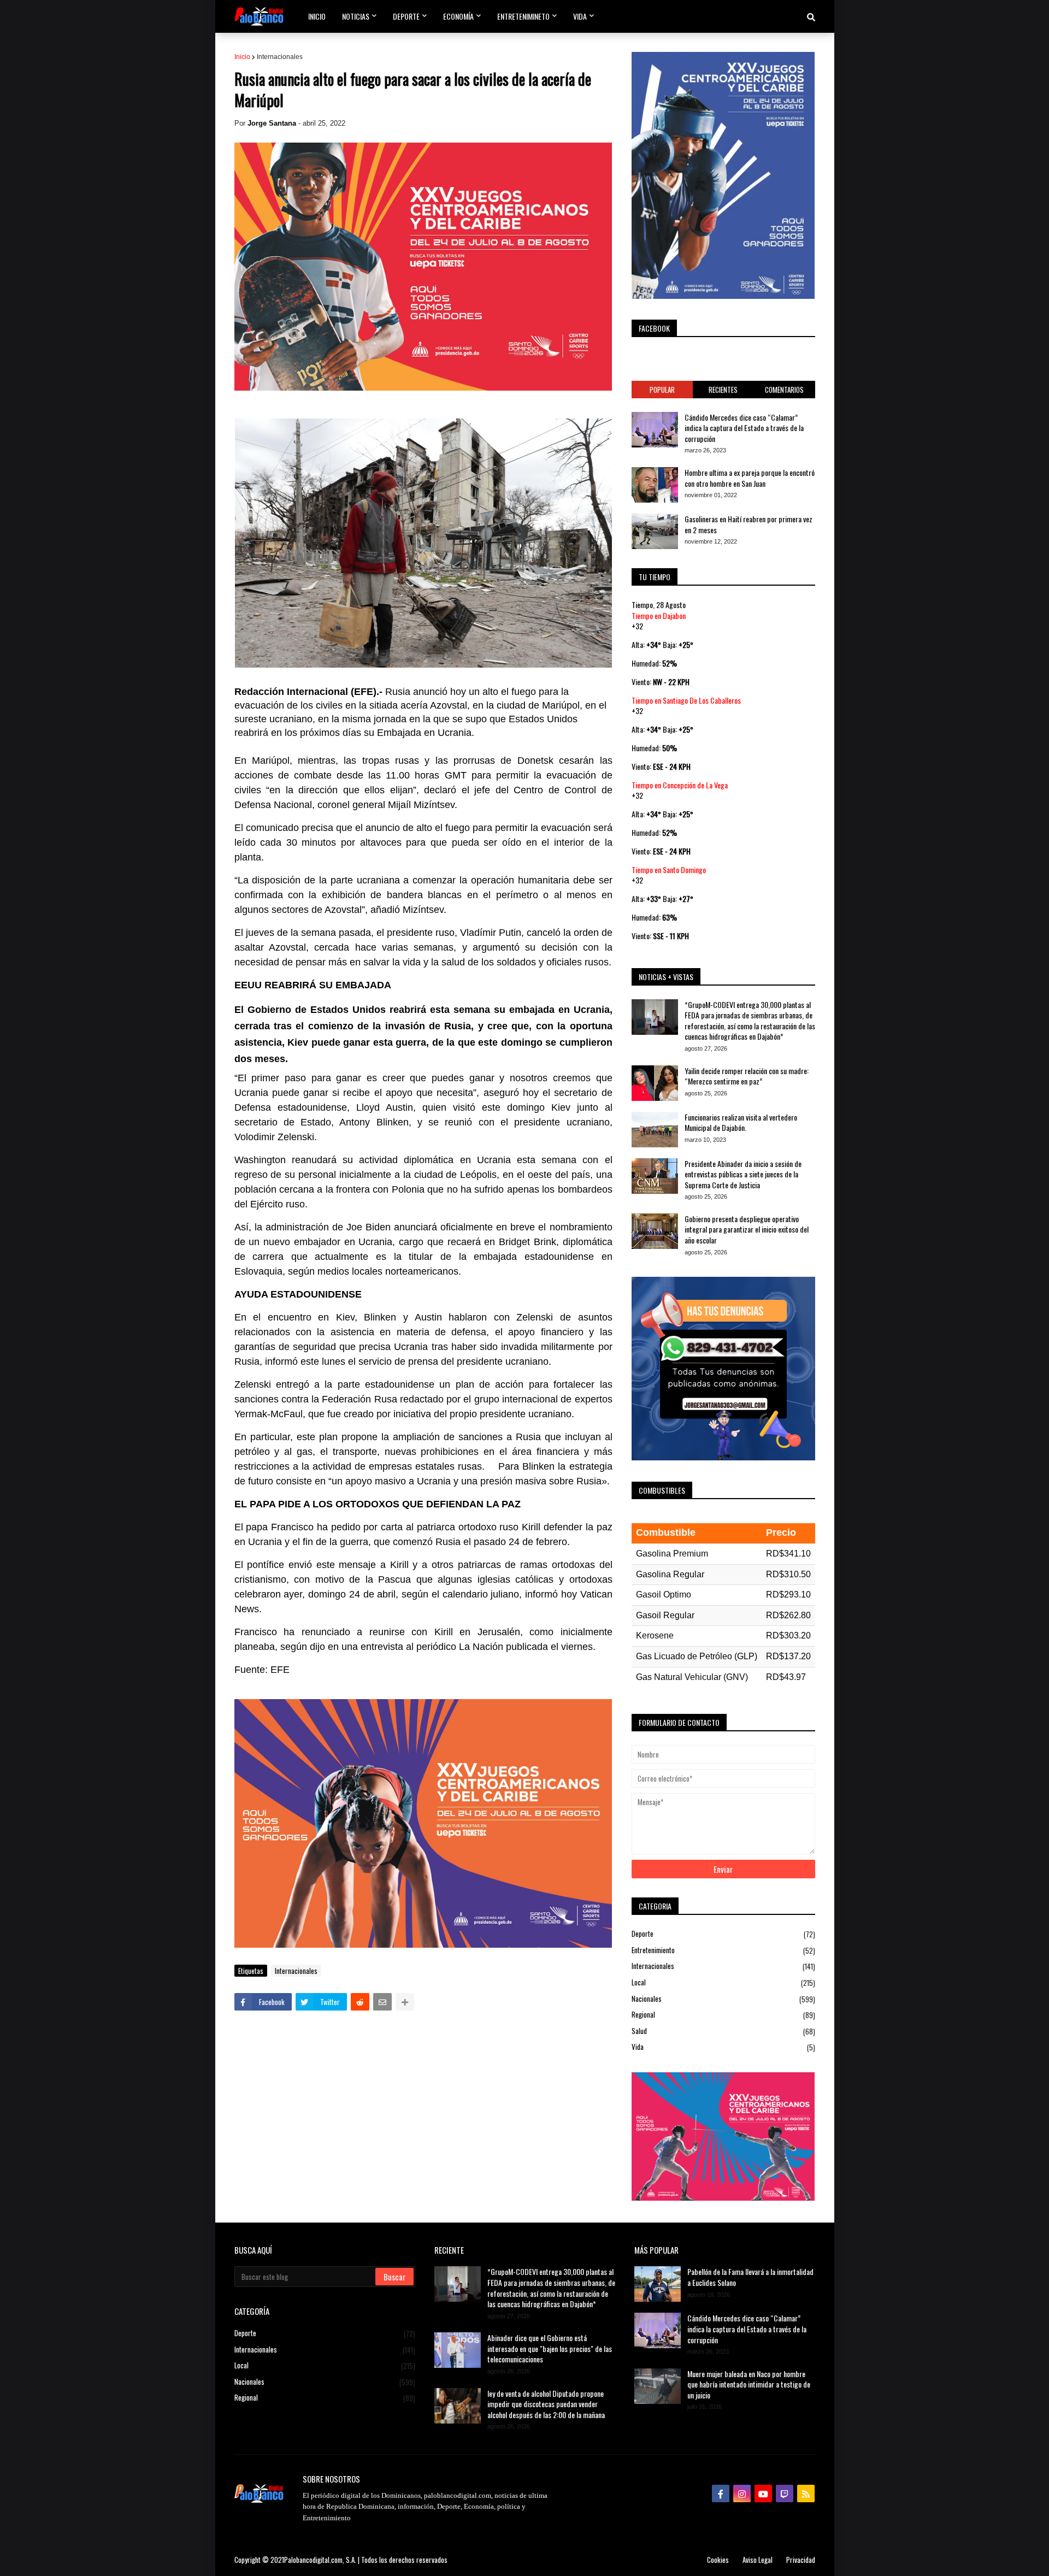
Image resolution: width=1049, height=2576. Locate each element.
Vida (723, 2047)
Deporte (723, 1934)
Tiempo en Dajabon (659, 615)
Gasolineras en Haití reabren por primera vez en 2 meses (749, 524)
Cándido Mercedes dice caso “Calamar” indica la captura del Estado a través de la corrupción (744, 428)
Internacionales (280, 57)
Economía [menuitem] (458, 16)
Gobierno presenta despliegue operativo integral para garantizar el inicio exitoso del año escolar (747, 1230)
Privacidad (801, 2560)
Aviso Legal (758, 2560)
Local (723, 1982)
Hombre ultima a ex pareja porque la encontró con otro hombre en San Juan (750, 478)
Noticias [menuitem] (356, 16)
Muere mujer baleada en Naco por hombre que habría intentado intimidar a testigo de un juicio (749, 2385)
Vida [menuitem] (580, 16)
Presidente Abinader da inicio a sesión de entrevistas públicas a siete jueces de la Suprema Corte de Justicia (743, 1174)
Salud (723, 2031)
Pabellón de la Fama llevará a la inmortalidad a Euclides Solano (750, 2277)
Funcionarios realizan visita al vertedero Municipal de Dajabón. (741, 1122)
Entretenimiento (723, 1950)
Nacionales (723, 1999)
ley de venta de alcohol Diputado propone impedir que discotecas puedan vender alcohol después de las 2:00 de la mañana (546, 2404)
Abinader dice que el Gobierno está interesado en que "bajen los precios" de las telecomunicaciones (550, 2348)
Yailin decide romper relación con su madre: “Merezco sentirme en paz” (747, 1076)
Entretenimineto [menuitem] (523, 16)
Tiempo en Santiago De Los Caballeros (686, 700)
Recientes (723, 390)
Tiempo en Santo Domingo (669, 870)
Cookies (718, 2560)
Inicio (242, 57)
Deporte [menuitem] (406, 16)
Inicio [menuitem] (317, 16)
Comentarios (784, 390)
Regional (723, 2015)
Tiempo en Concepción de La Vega (680, 785)
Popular (662, 390)
